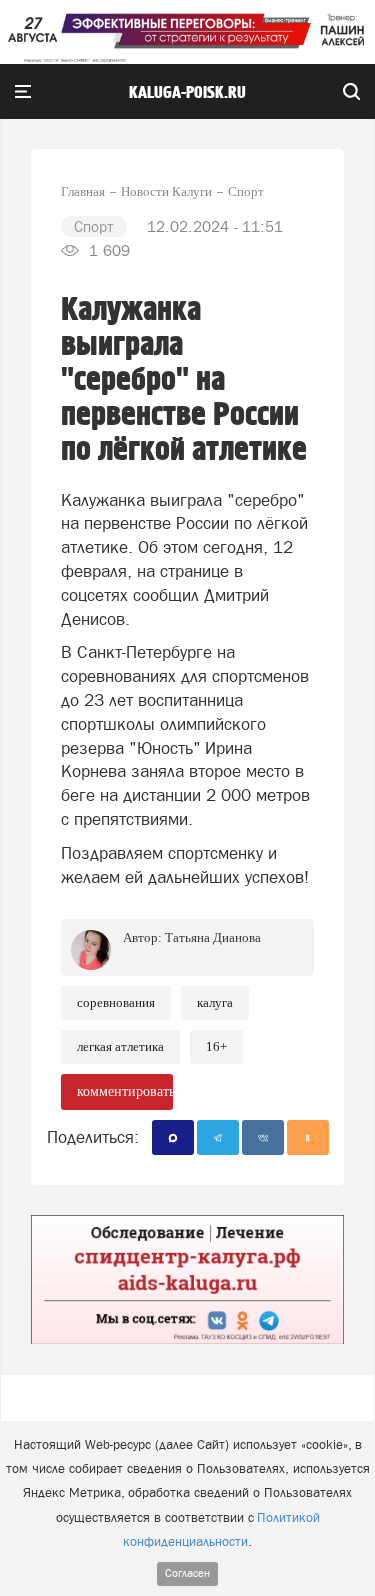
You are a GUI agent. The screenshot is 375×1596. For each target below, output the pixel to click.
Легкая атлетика (120, 1046)
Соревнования (116, 1002)
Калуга (215, 1002)
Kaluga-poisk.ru (187, 93)
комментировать (125, 1091)
